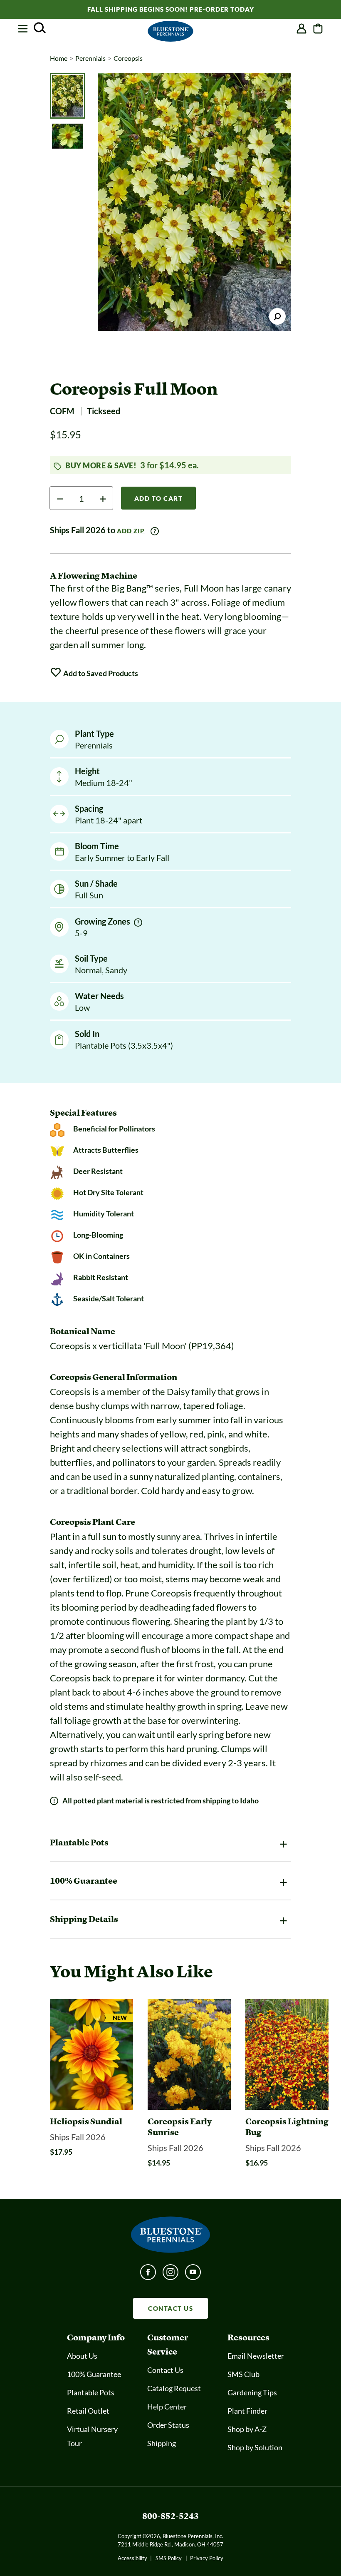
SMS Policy (169, 2558)
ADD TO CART (159, 498)
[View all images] (194, 202)
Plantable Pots (91, 2392)
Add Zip (131, 531)
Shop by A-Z (247, 2429)
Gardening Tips (252, 2392)
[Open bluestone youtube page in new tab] (193, 2275)
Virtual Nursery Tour (92, 2436)
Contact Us (165, 2370)
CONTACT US (170, 2308)
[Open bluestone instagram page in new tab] (170, 2275)
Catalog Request (174, 2388)
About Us (82, 2356)
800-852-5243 (170, 2516)
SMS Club (243, 2374)
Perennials (90, 58)
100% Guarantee (94, 2374)
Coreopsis (128, 58)
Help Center (167, 2407)
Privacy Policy (207, 2558)
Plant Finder (247, 2411)
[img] (138, 922)
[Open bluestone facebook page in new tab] (148, 2275)
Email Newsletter (256, 2356)
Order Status (168, 2425)
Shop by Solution (255, 2447)
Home (59, 58)
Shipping (162, 2443)
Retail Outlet (88, 2411)
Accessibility (132, 2558)
